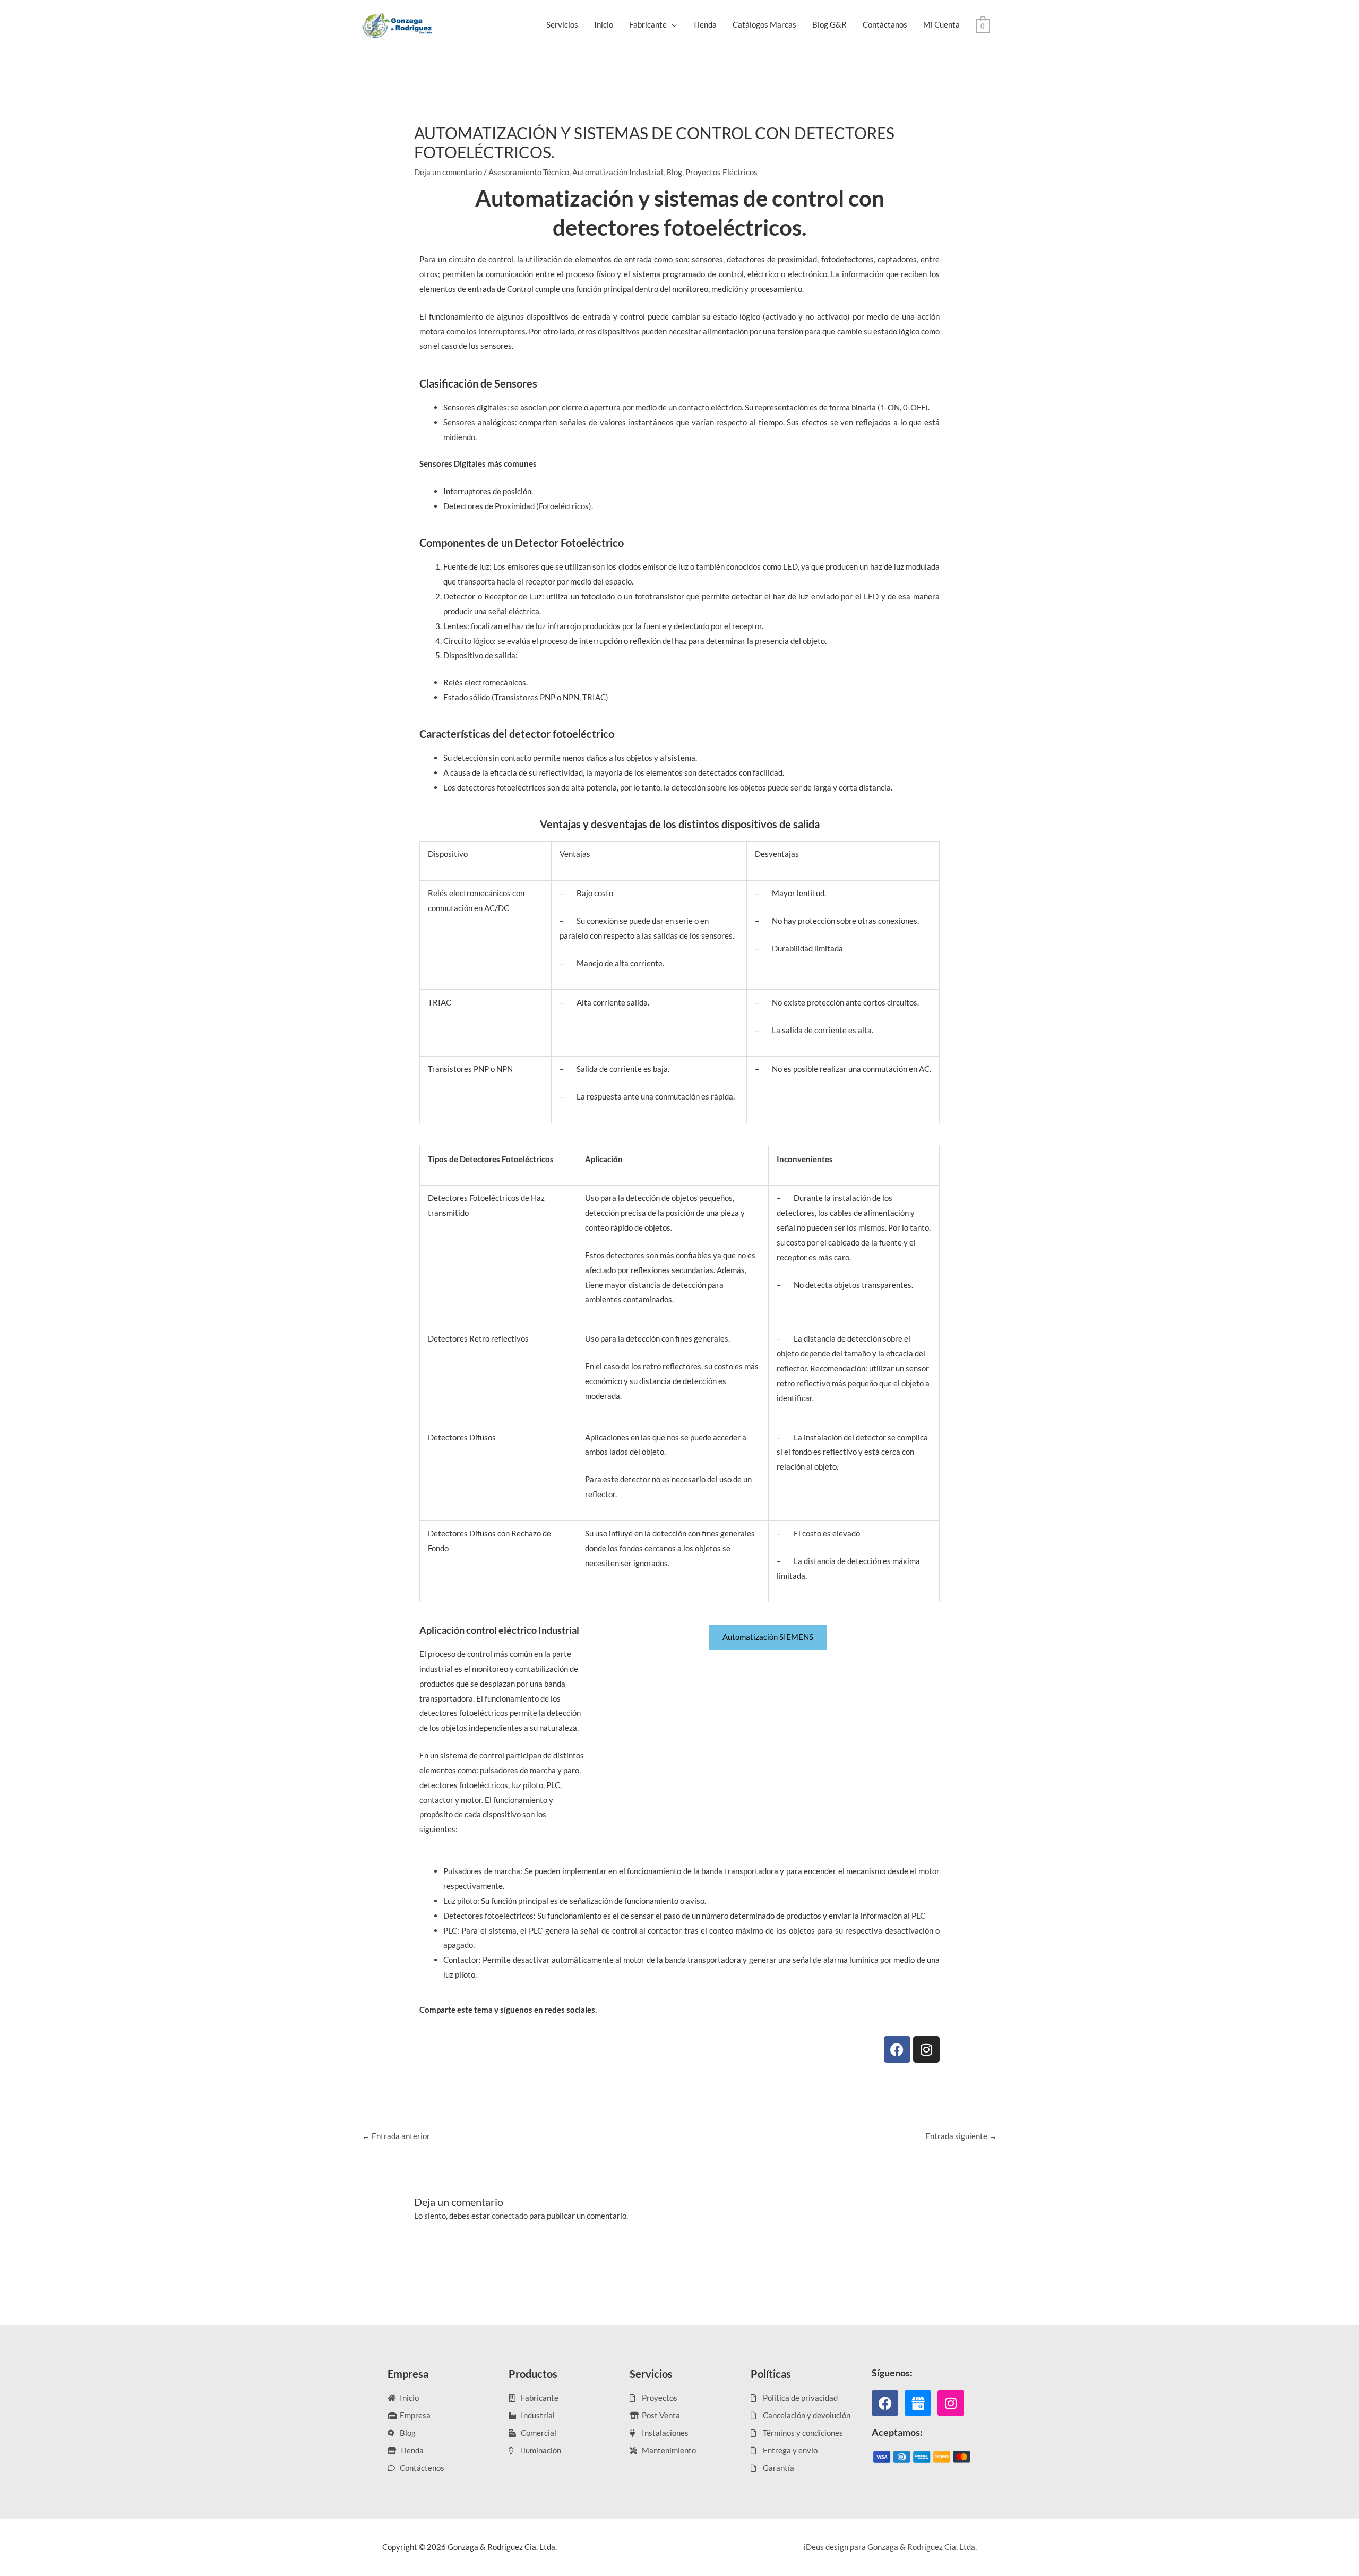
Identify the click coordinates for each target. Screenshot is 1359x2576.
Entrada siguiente (961, 2136)
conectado (510, 2216)
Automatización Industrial (618, 172)
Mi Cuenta (941, 24)
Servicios (562, 24)
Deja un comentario (448, 172)
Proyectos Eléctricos (721, 172)
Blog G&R (829, 24)
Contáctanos (885, 24)
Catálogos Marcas (764, 24)
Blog (674, 172)
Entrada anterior (396, 2136)
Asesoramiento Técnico (529, 172)
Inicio (604, 24)
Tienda (705, 24)
